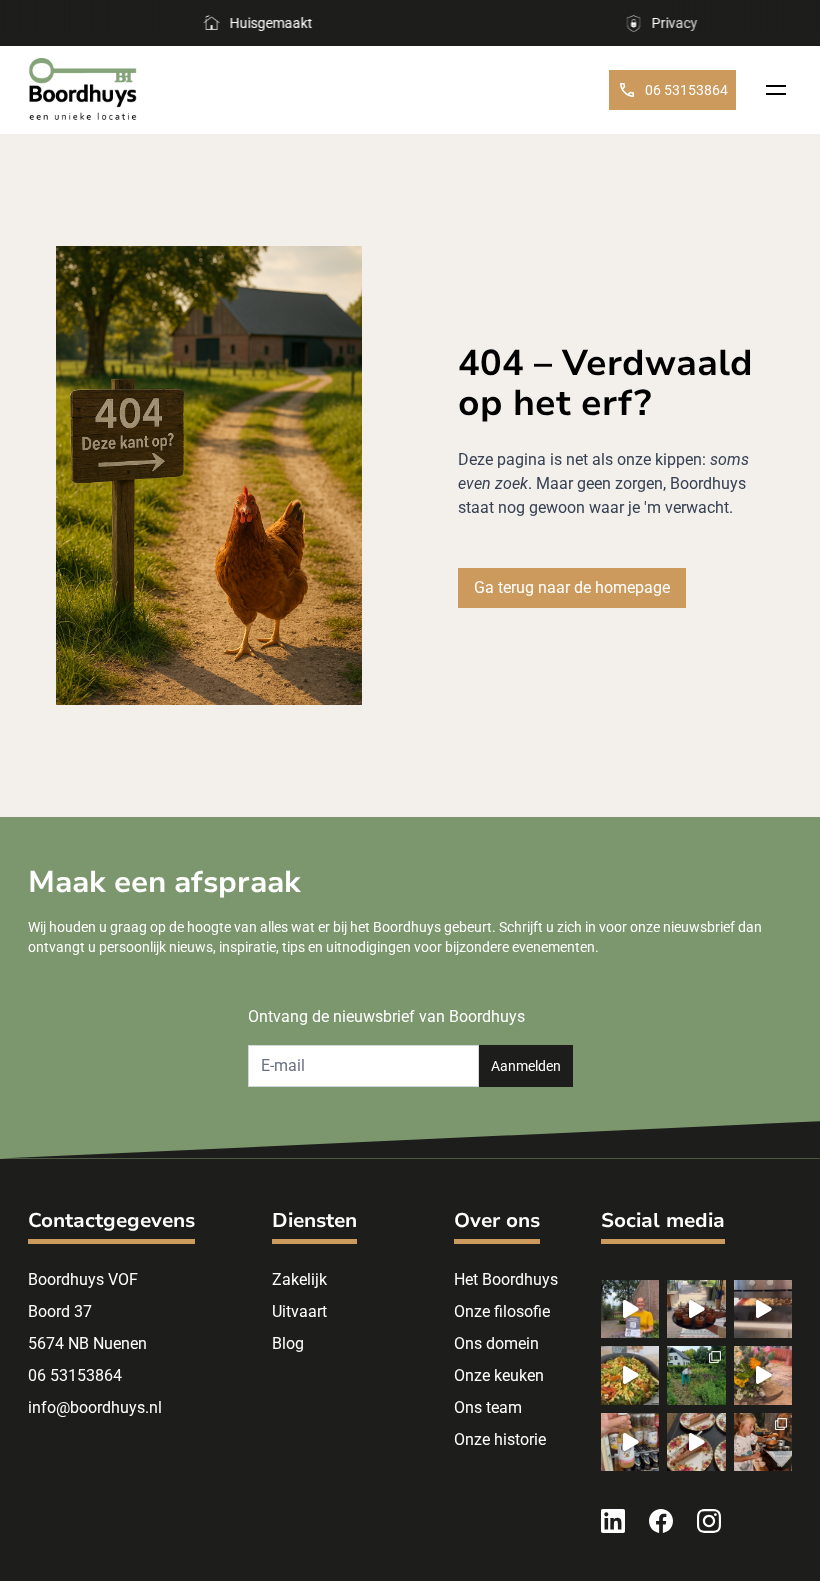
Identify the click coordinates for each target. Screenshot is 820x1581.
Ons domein (496, 1343)
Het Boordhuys (506, 1279)
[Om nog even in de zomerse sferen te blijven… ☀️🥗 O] (630, 1375)
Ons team (488, 1407)
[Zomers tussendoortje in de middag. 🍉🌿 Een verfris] (696, 1309)
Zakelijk (299, 1279)
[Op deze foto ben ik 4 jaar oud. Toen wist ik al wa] (763, 1442)
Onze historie (500, 1439)
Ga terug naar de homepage (572, 587)
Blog (288, 1343)
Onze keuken (499, 1375)
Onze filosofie (502, 1311)
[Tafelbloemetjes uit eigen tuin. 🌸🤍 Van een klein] (696, 1375)
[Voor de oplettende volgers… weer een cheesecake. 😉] (696, 1442)
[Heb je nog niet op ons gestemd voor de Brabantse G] (630, 1309)
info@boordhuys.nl (95, 1407)
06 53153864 (686, 90)
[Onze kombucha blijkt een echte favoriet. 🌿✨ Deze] (630, 1442)
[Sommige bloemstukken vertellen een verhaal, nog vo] (763, 1375)
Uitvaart (299, 1311)
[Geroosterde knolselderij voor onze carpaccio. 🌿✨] (763, 1309)
